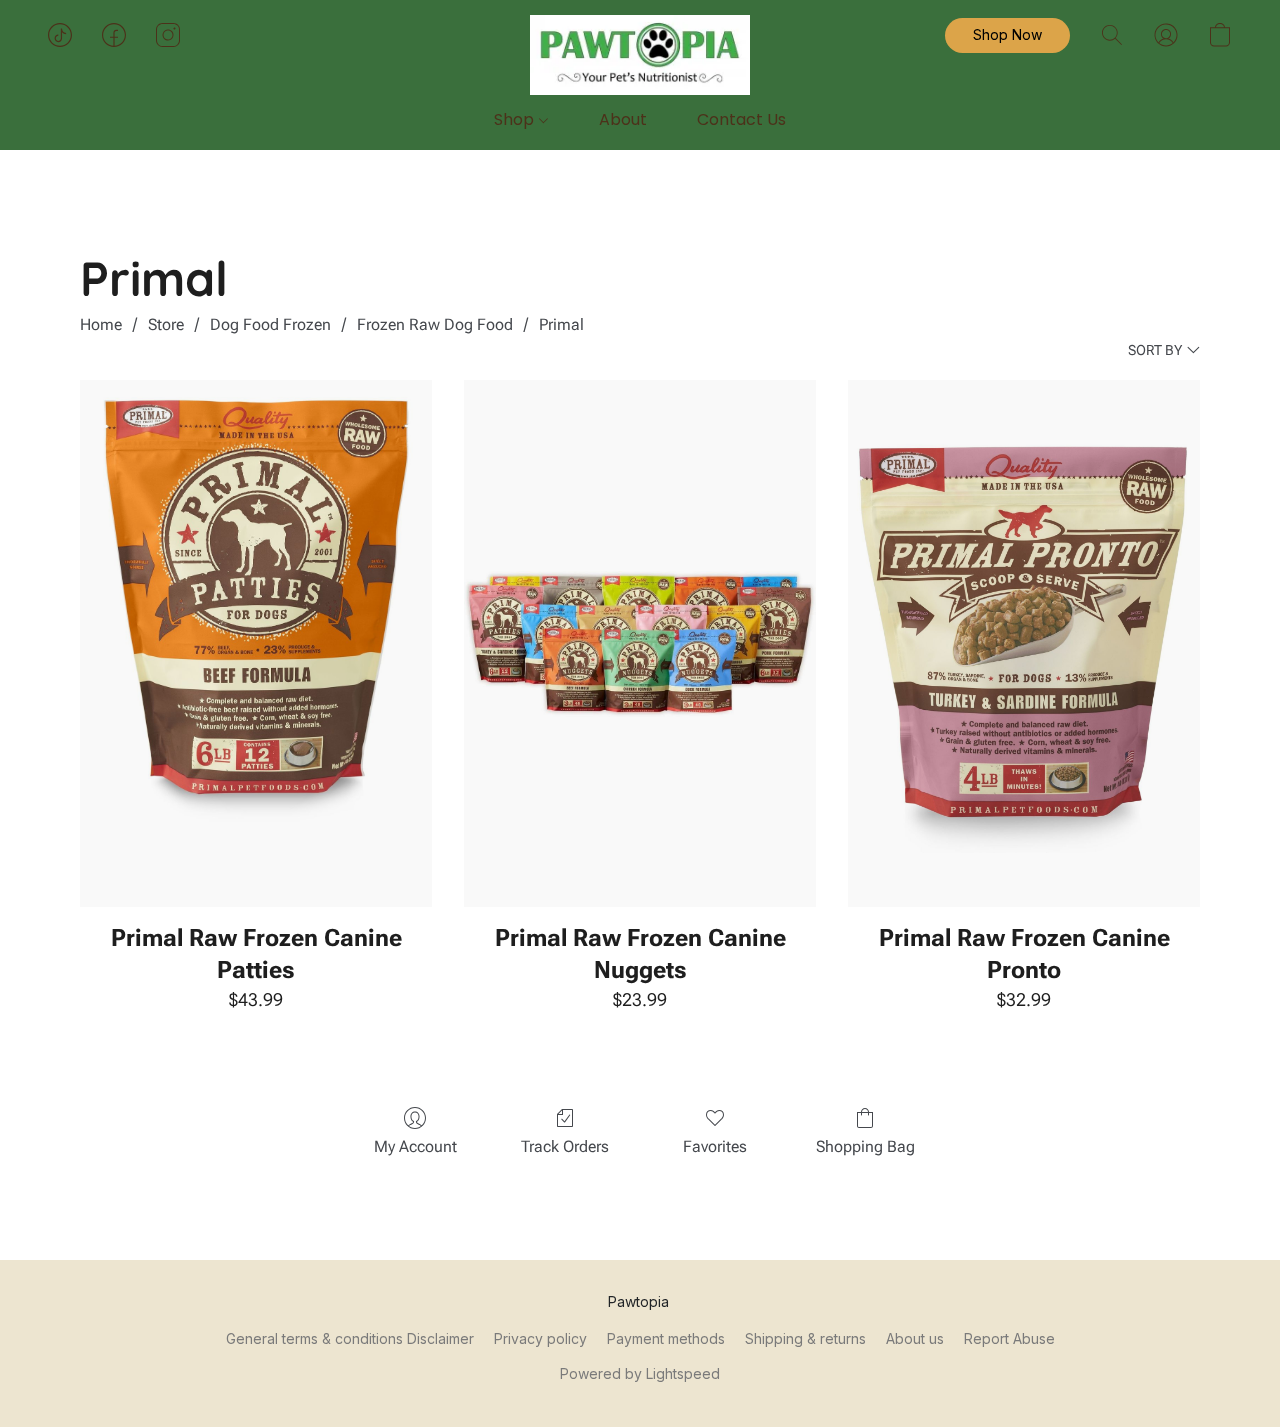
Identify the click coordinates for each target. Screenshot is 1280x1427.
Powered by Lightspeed (640, 1373)
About (623, 119)
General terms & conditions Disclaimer (350, 1338)
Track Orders (565, 1146)
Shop (516, 119)
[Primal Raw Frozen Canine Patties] (256, 644)
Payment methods (666, 1338)
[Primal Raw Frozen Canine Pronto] (1024, 644)
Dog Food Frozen (270, 324)
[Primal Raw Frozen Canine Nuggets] (640, 644)
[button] (640, 55)
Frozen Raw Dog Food (435, 324)
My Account (415, 1146)
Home (101, 324)
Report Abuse (1009, 1338)
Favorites (715, 1146)
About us (915, 1338)
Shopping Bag (865, 1146)
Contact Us (741, 119)
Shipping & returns (805, 1338)
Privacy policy (540, 1338)
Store (166, 324)
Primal (561, 324)
